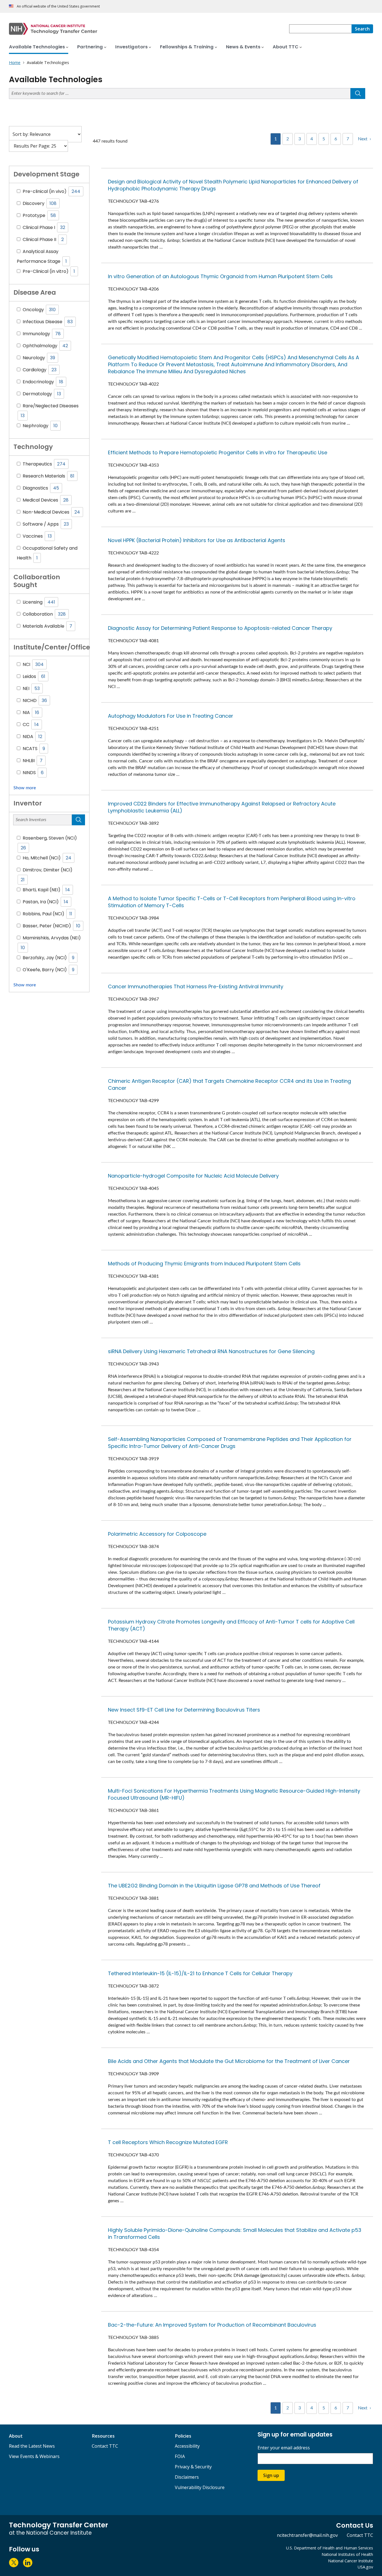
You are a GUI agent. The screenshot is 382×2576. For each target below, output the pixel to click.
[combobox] (320, 29)
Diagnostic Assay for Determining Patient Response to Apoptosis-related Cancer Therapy (220, 628)
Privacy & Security (193, 2467)
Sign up (271, 2475)
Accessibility (187, 2446)
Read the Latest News (32, 2446)
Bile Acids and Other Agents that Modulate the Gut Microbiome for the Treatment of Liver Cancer (229, 2061)
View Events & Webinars (34, 2456)
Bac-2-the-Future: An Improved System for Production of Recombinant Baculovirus (212, 2325)
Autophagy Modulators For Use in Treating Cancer (171, 716)
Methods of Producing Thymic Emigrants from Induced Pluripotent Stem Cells (204, 1264)
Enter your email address (284, 2448)
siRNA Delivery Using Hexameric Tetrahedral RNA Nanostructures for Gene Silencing (211, 1351)
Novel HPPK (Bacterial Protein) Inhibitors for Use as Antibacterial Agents (197, 540)
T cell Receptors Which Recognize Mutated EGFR (168, 2142)
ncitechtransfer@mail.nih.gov (307, 2535)
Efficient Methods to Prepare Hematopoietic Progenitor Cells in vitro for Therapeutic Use (218, 452)
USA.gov (365, 2567)
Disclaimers (187, 2477)
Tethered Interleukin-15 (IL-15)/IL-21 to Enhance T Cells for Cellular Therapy (200, 1973)
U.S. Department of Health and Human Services (330, 2548)
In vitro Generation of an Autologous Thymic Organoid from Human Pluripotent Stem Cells (220, 276)
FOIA (180, 2456)
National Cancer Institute (351, 2561)
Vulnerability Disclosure (200, 2487)
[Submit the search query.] (358, 94)
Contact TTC (105, 2446)
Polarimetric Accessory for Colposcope (157, 1534)
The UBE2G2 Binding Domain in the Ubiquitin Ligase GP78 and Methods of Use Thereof (214, 1886)
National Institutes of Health (347, 2554)
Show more (25, 788)
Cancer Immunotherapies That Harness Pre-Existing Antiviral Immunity (196, 986)
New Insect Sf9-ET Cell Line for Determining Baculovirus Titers (184, 1710)
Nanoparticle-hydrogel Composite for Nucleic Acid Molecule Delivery (193, 1176)
